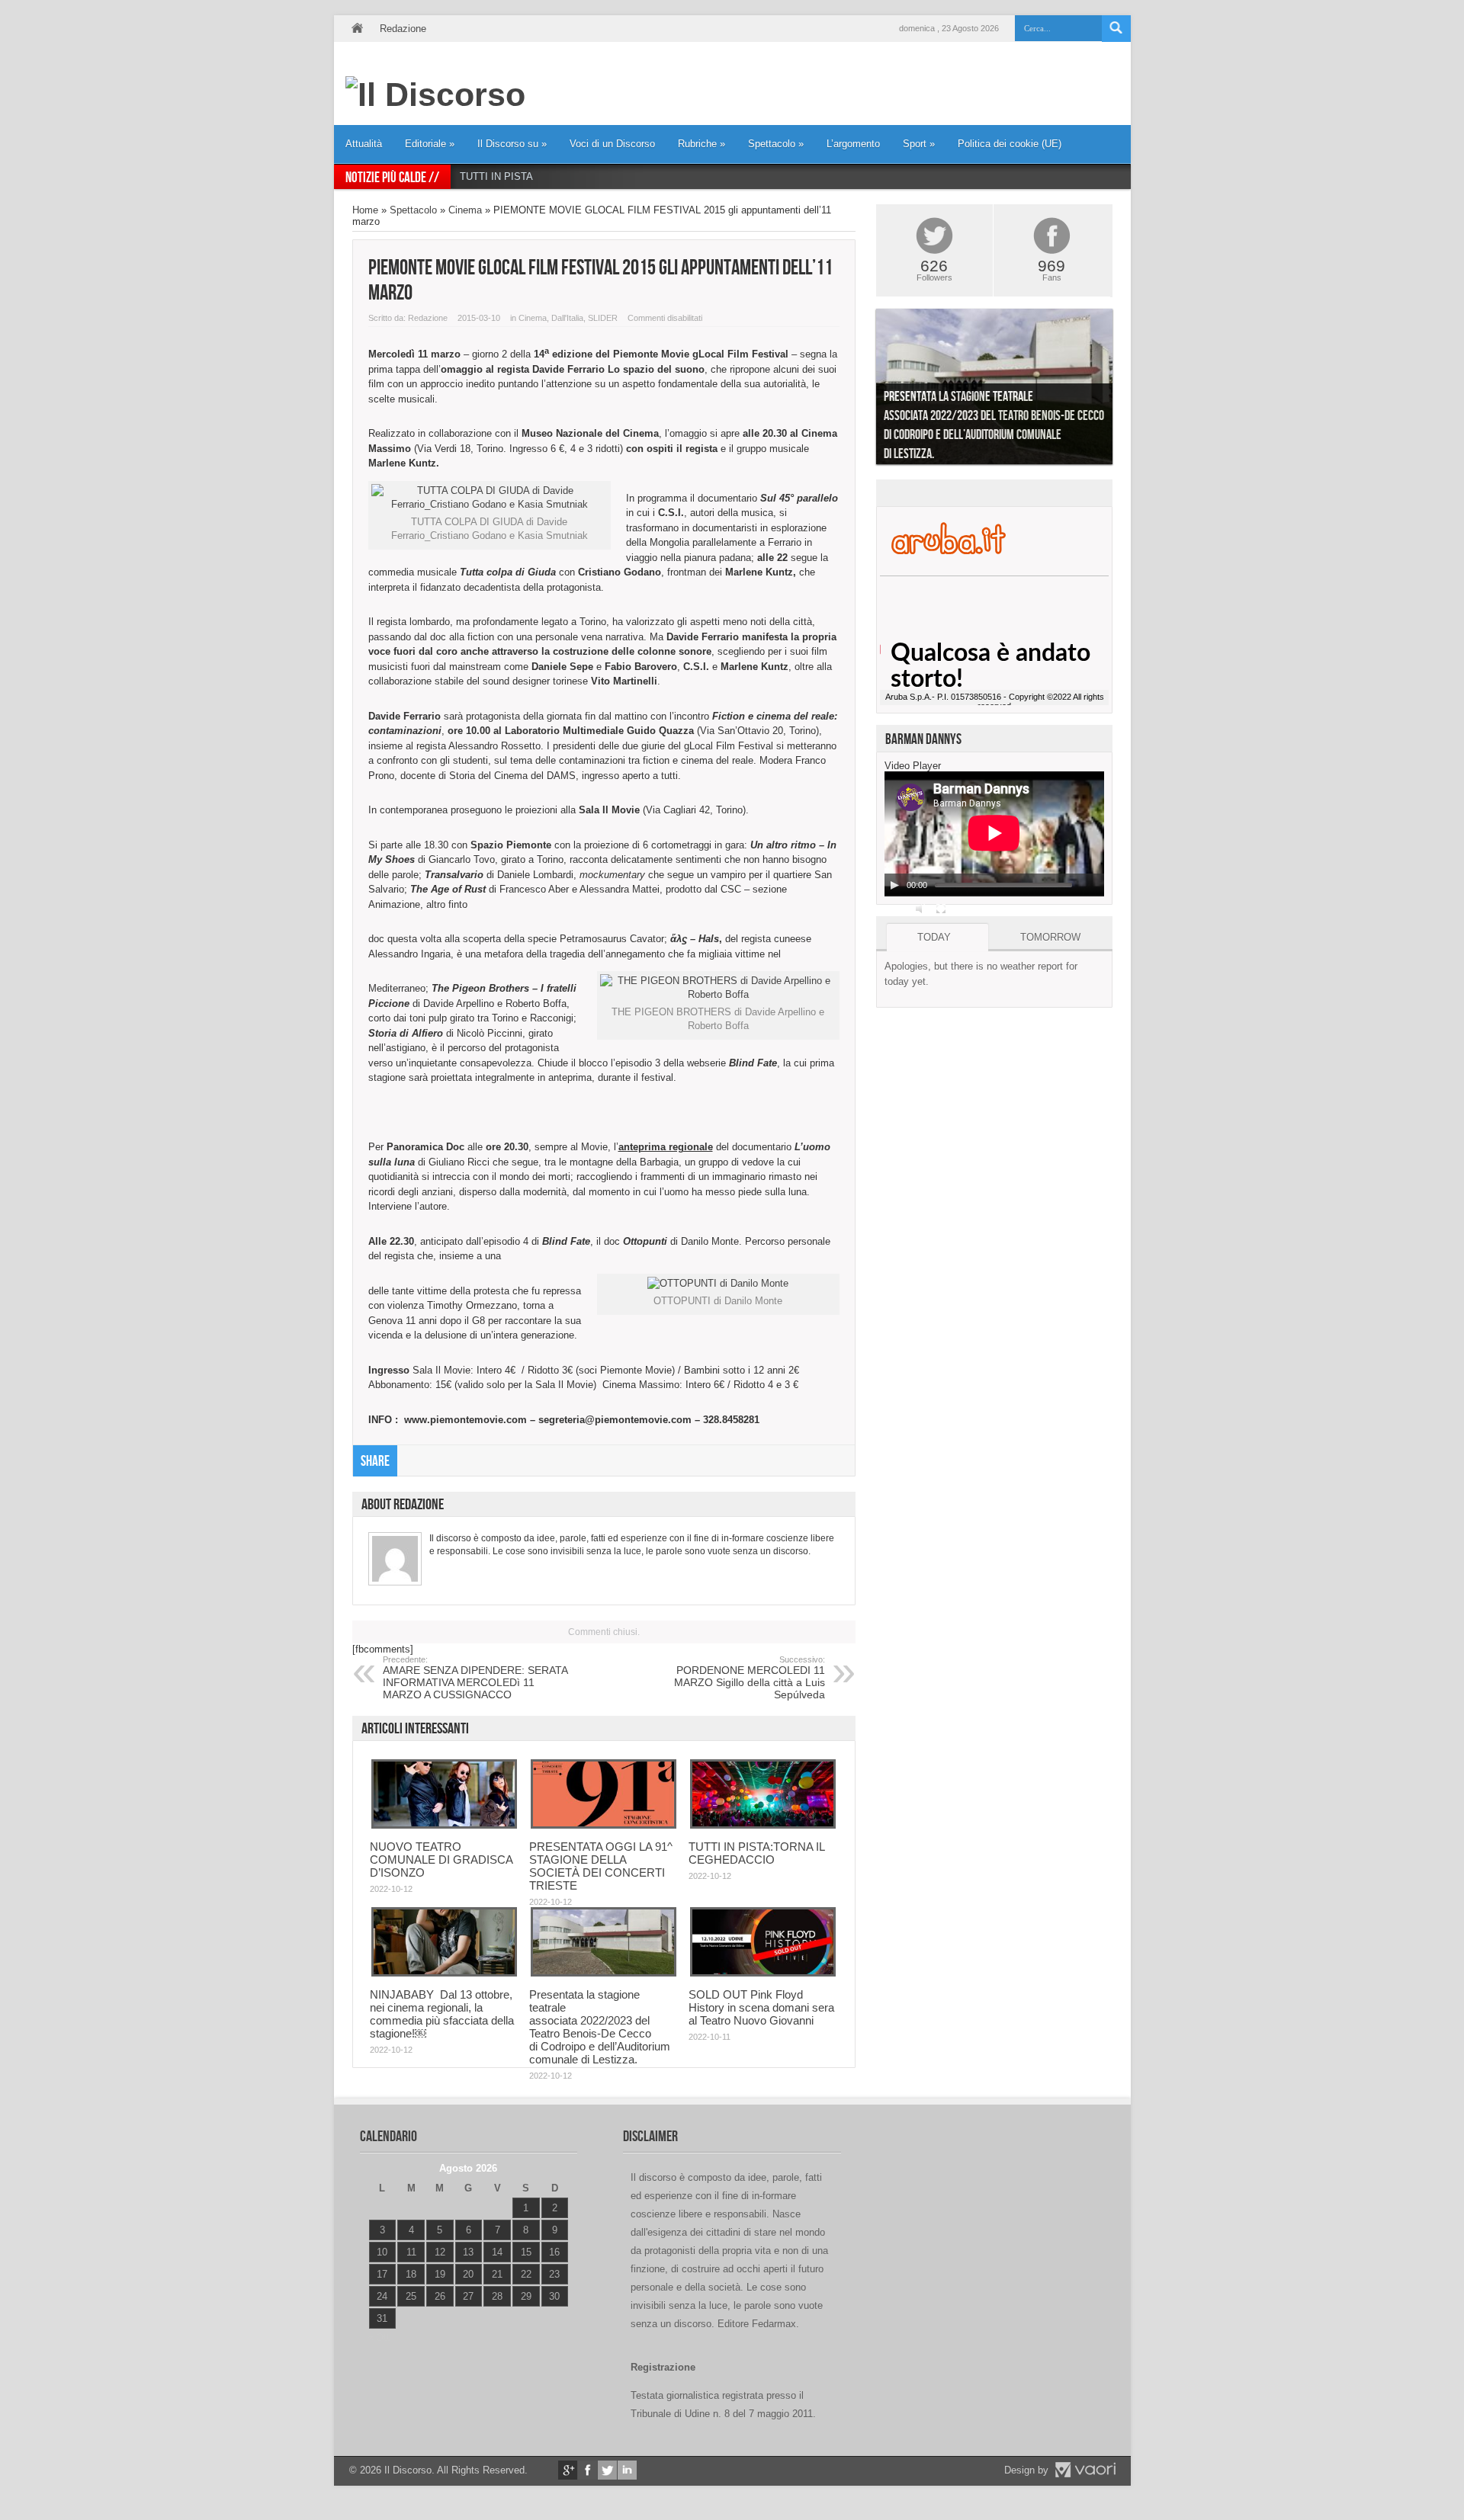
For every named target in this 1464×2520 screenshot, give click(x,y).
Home (357, 29)
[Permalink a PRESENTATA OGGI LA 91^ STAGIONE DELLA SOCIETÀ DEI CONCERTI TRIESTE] (604, 1825)
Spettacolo (776, 144)
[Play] (894, 885)
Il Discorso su (512, 144)
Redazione (403, 29)
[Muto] (921, 909)
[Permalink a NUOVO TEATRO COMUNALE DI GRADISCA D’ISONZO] (444, 1825)
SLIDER (603, 318)
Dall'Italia (567, 318)
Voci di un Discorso (612, 144)
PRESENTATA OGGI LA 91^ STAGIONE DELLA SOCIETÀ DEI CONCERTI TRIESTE (601, 1866)
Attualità (364, 144)
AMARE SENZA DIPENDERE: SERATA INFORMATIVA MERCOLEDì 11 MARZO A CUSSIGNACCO (475, 1678)
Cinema (465, 210)
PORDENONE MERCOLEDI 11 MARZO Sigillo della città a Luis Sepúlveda (750, 1678)
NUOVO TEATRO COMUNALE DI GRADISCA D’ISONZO (441, 1860)
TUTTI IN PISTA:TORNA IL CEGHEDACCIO (559, 176)
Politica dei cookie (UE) (1010, 144)
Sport (919, 144)
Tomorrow (1050, 937)
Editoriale (430, 144)
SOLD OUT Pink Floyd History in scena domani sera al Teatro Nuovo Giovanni (761, 2007)
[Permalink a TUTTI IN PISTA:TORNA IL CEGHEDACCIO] (763, 1825)
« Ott (379, 2337)
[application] (994, 834)
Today (934, 937)
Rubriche (701, 144)
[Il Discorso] (435, 95)
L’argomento (853, 144)
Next (1124, 390)
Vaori (1085, 2470)
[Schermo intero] (941, 909)
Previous (865, 390)
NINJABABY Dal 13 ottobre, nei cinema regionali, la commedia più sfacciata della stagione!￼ (442, 2014)
